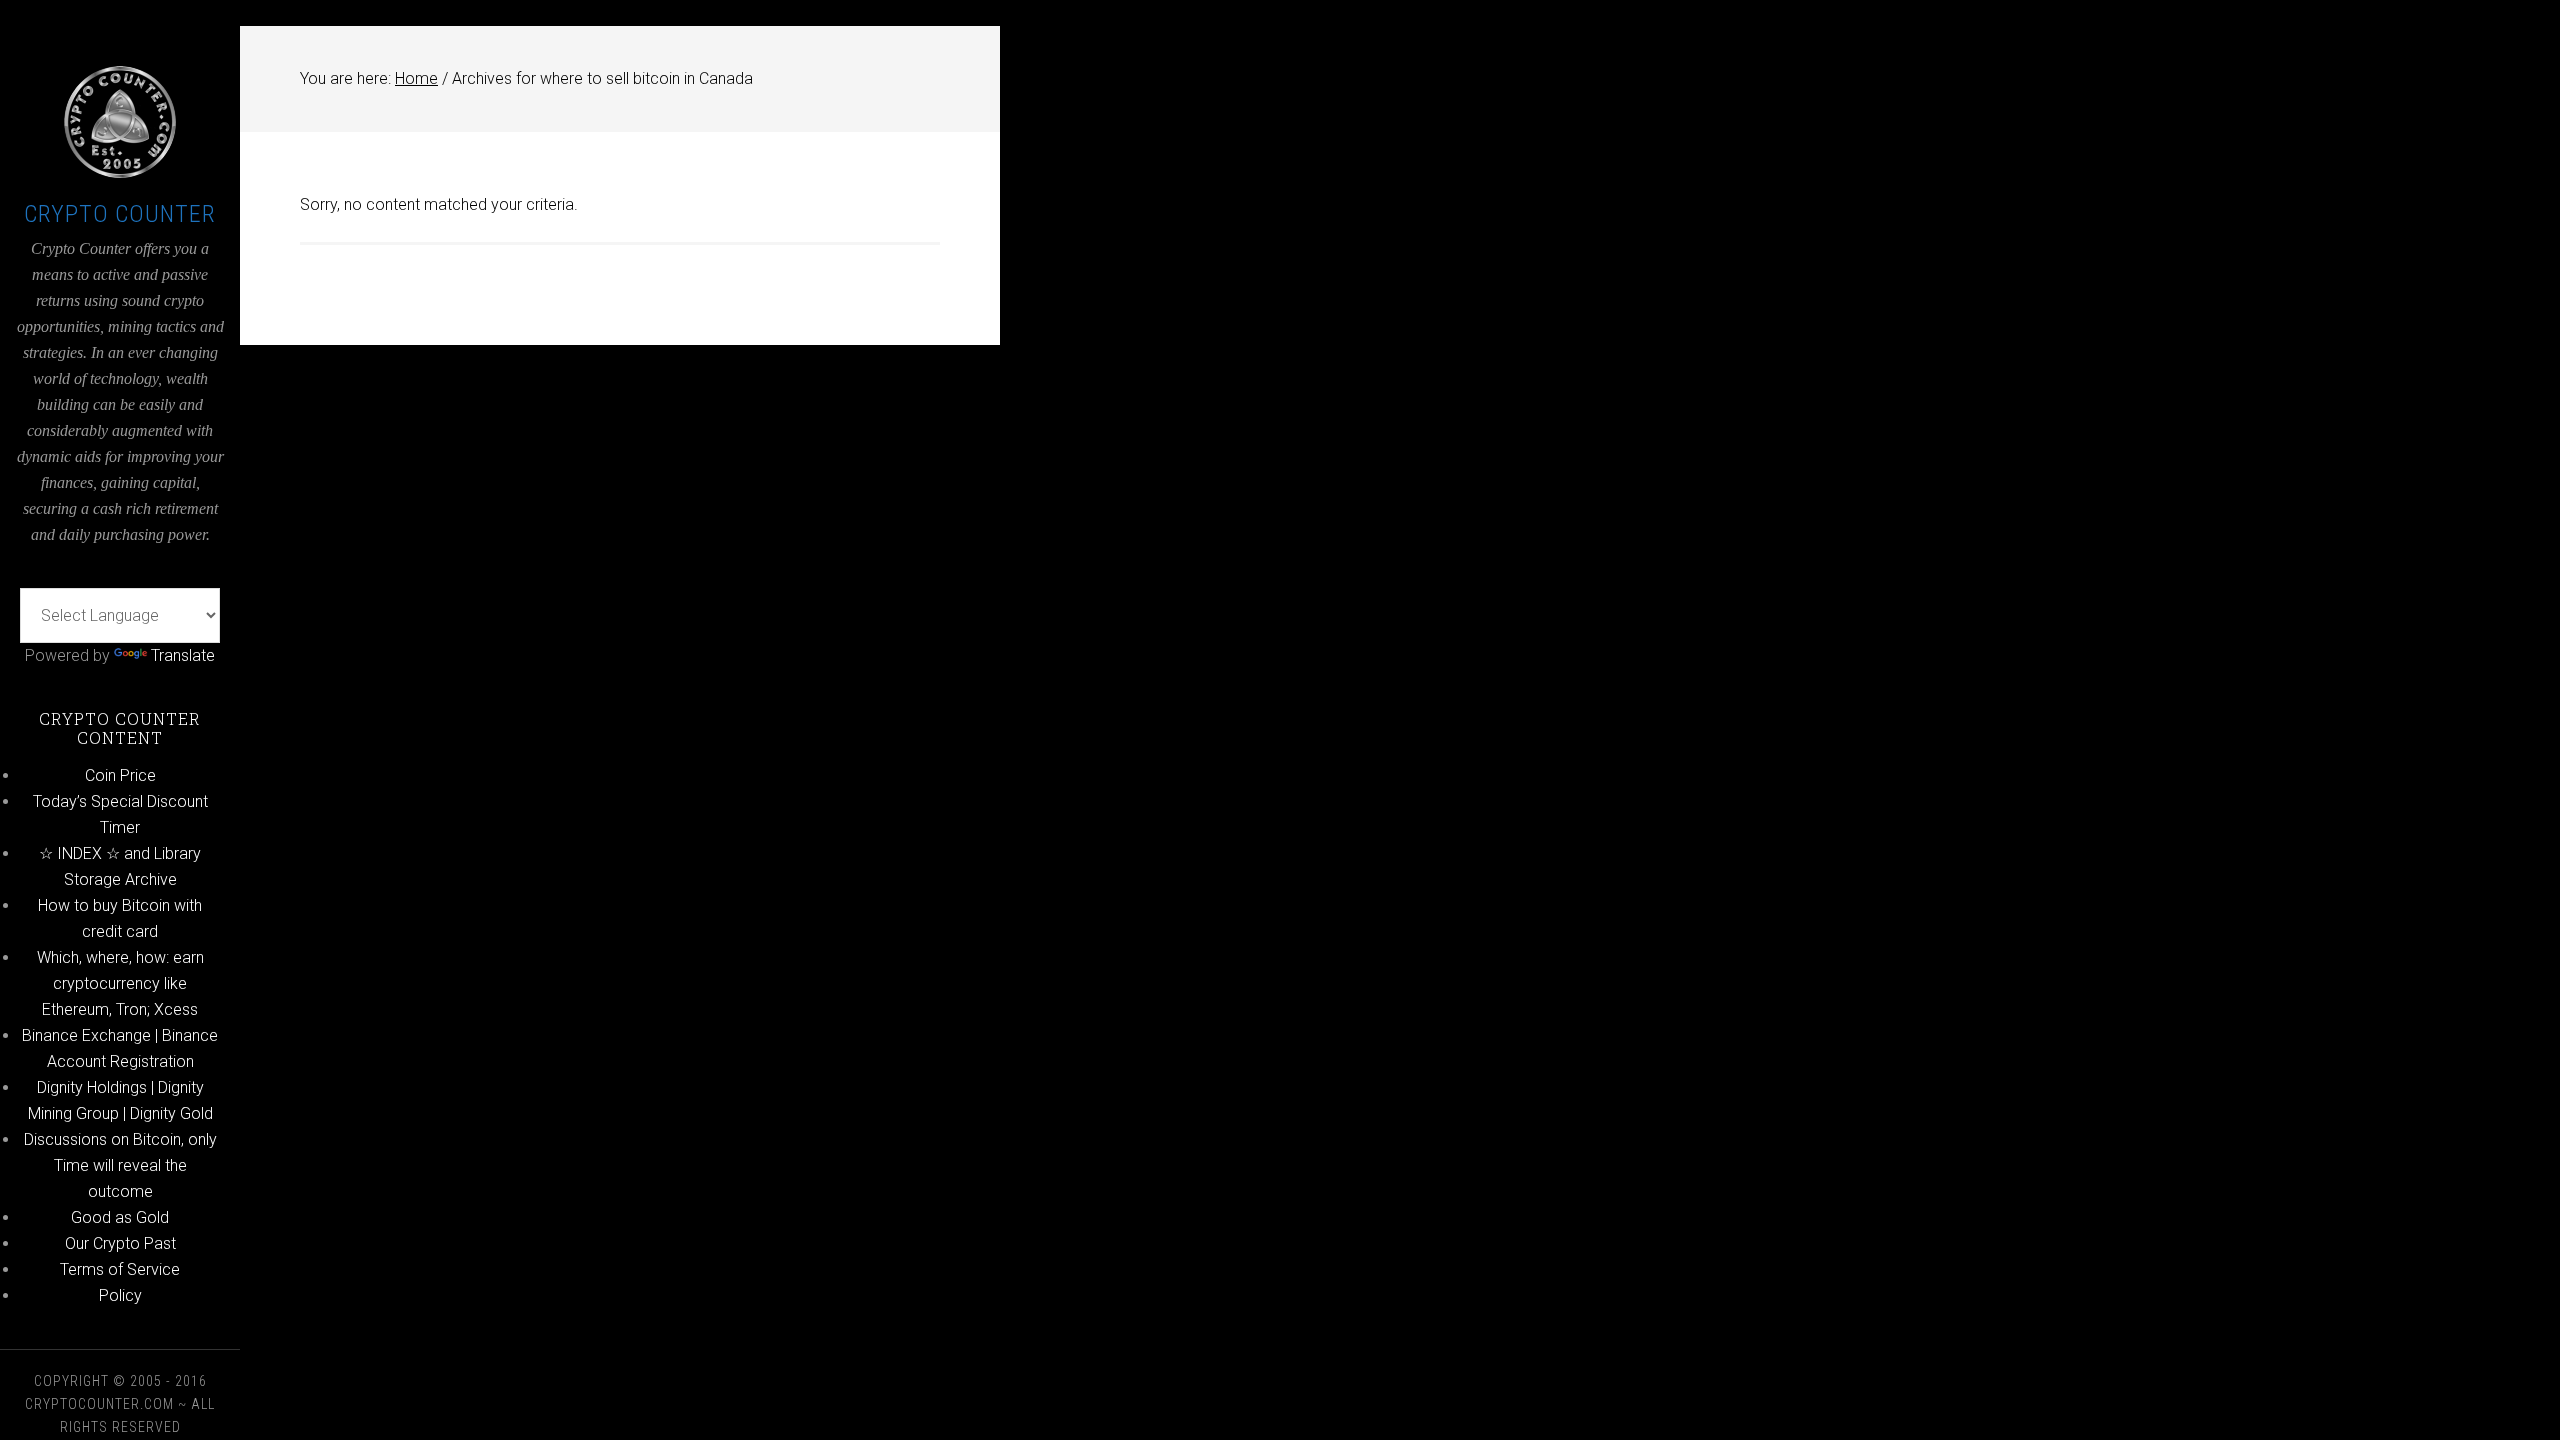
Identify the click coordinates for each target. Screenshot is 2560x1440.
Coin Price (120, 775)
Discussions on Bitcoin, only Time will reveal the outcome (120, 1165)
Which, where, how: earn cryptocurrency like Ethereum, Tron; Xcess (120, 983)
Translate (183, 655)
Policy (120, 1295)
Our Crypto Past (120, 1243)
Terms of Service (120, 1269)
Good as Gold (120, 1217)
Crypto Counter (120, 214)
